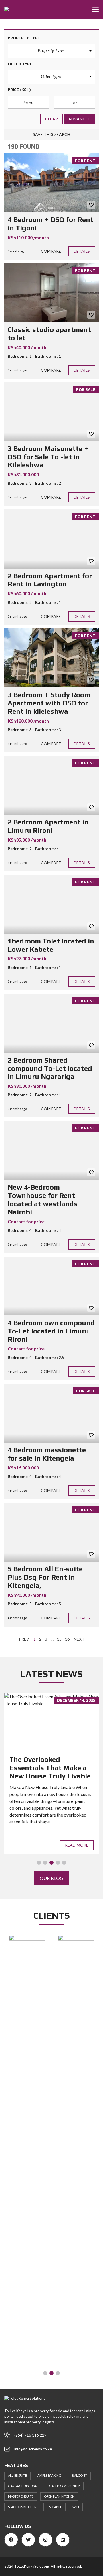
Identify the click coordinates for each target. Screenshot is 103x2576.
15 (59, 1639)
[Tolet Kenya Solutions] (4, 9)
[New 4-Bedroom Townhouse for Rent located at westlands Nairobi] (51, 1150)
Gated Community (64, 2486)
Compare (51, 251)
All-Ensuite (17, 2475)
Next (79, 1639)
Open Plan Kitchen (59, 2496)
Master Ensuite (21, 2496)
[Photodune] (76, 2150)
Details (82, 251)
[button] (51, 51)
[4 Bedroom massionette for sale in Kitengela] (51, 1413)
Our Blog (51, 1878)
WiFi (76, 2507)
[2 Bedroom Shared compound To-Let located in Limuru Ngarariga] (51, 1023)
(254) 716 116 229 (30, 2435)
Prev (24, 1639)
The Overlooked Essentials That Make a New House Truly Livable (50, 1768)
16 (67, 1639)
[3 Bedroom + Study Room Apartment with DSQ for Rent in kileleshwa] (51, 658)
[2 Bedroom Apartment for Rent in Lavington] (51, 539)
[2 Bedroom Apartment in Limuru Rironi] (51, 785)
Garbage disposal (23, 2486)
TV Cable (55, 2507)
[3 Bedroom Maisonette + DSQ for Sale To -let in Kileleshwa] (51, 412)
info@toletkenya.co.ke (33, 2449)
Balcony (79, 2475)
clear (52, 119)
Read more (77, 1845)
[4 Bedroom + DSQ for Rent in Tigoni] (51, 183)
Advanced (80, 119)
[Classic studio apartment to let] (51, 293)
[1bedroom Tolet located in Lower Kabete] (51, 904)
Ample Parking (49, 2475)
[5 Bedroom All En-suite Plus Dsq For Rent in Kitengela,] (51, 1532)
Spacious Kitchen (22, 2507)
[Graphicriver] (27, 1939)
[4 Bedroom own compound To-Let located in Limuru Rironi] (51, 1286)
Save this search (52, 134)
